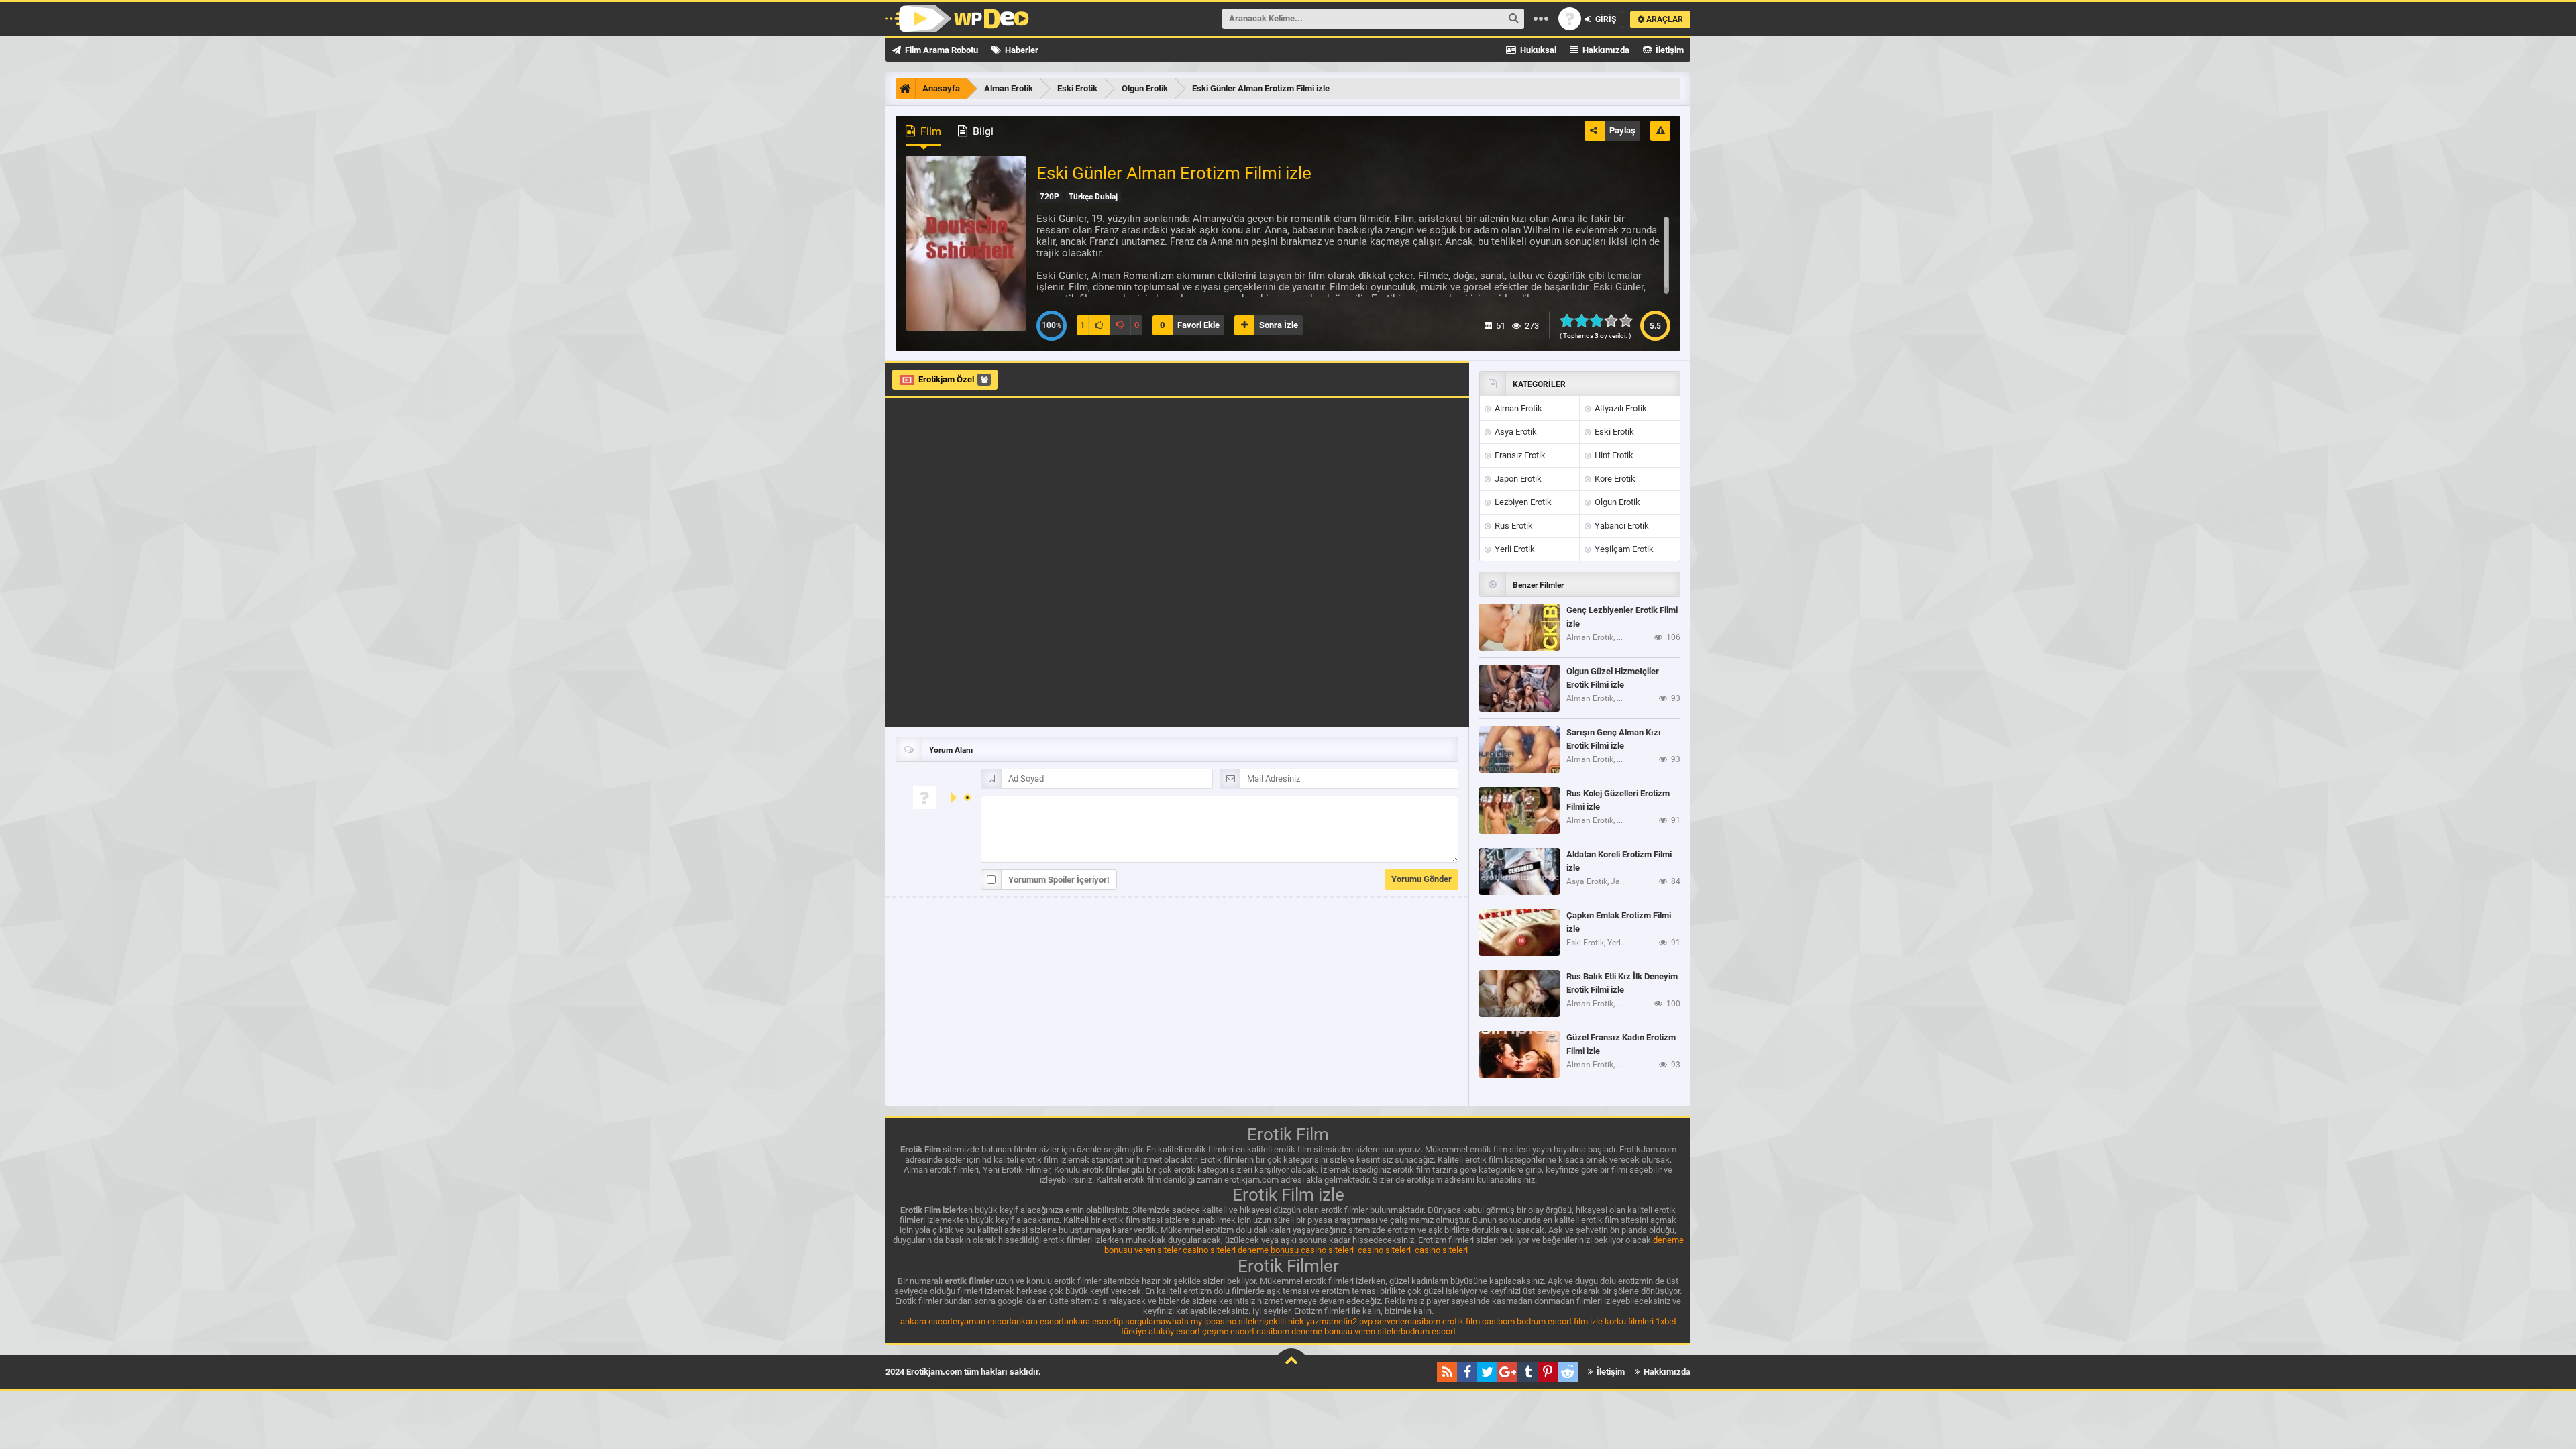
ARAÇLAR (1664, 19)
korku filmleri (1629, 1321)
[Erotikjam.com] (957, 19)
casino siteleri (1209, 1250)
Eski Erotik (1613, 432)
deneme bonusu (1268, 1250)
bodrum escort (1544, 1321)
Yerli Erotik (1514, 549)
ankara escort (926, 1321)
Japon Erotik (1517, 479)
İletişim (1669, 50)
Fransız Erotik (1519, 455)
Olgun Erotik (1616, 502)
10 (1630, 321)
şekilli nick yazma (1297, 1321)
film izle (1588, 1321)
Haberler (1021, 50)
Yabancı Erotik (1621, 526)
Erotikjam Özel (946, 379)
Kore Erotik (1614, 479)
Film (929, 131)
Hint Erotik (1613, 455)
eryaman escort (982, 1321)
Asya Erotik (1515, 432)
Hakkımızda (1605, 50)
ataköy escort (1174, 1331)
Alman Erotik (1517, 408)
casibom (1424, 1321)
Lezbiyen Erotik (1522, 502)
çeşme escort (1228, 1331)
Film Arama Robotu (941, 50)
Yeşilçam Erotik (1623, 549)
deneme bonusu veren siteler (1346, 1331)
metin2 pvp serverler (1369, 1321)
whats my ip (1188, 1321)
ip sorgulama (1141, 1321)
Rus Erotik (1513, 526)
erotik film (1461, 1321)
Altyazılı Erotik (1620, 408)
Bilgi (982, 131)
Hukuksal (1537, 50)
